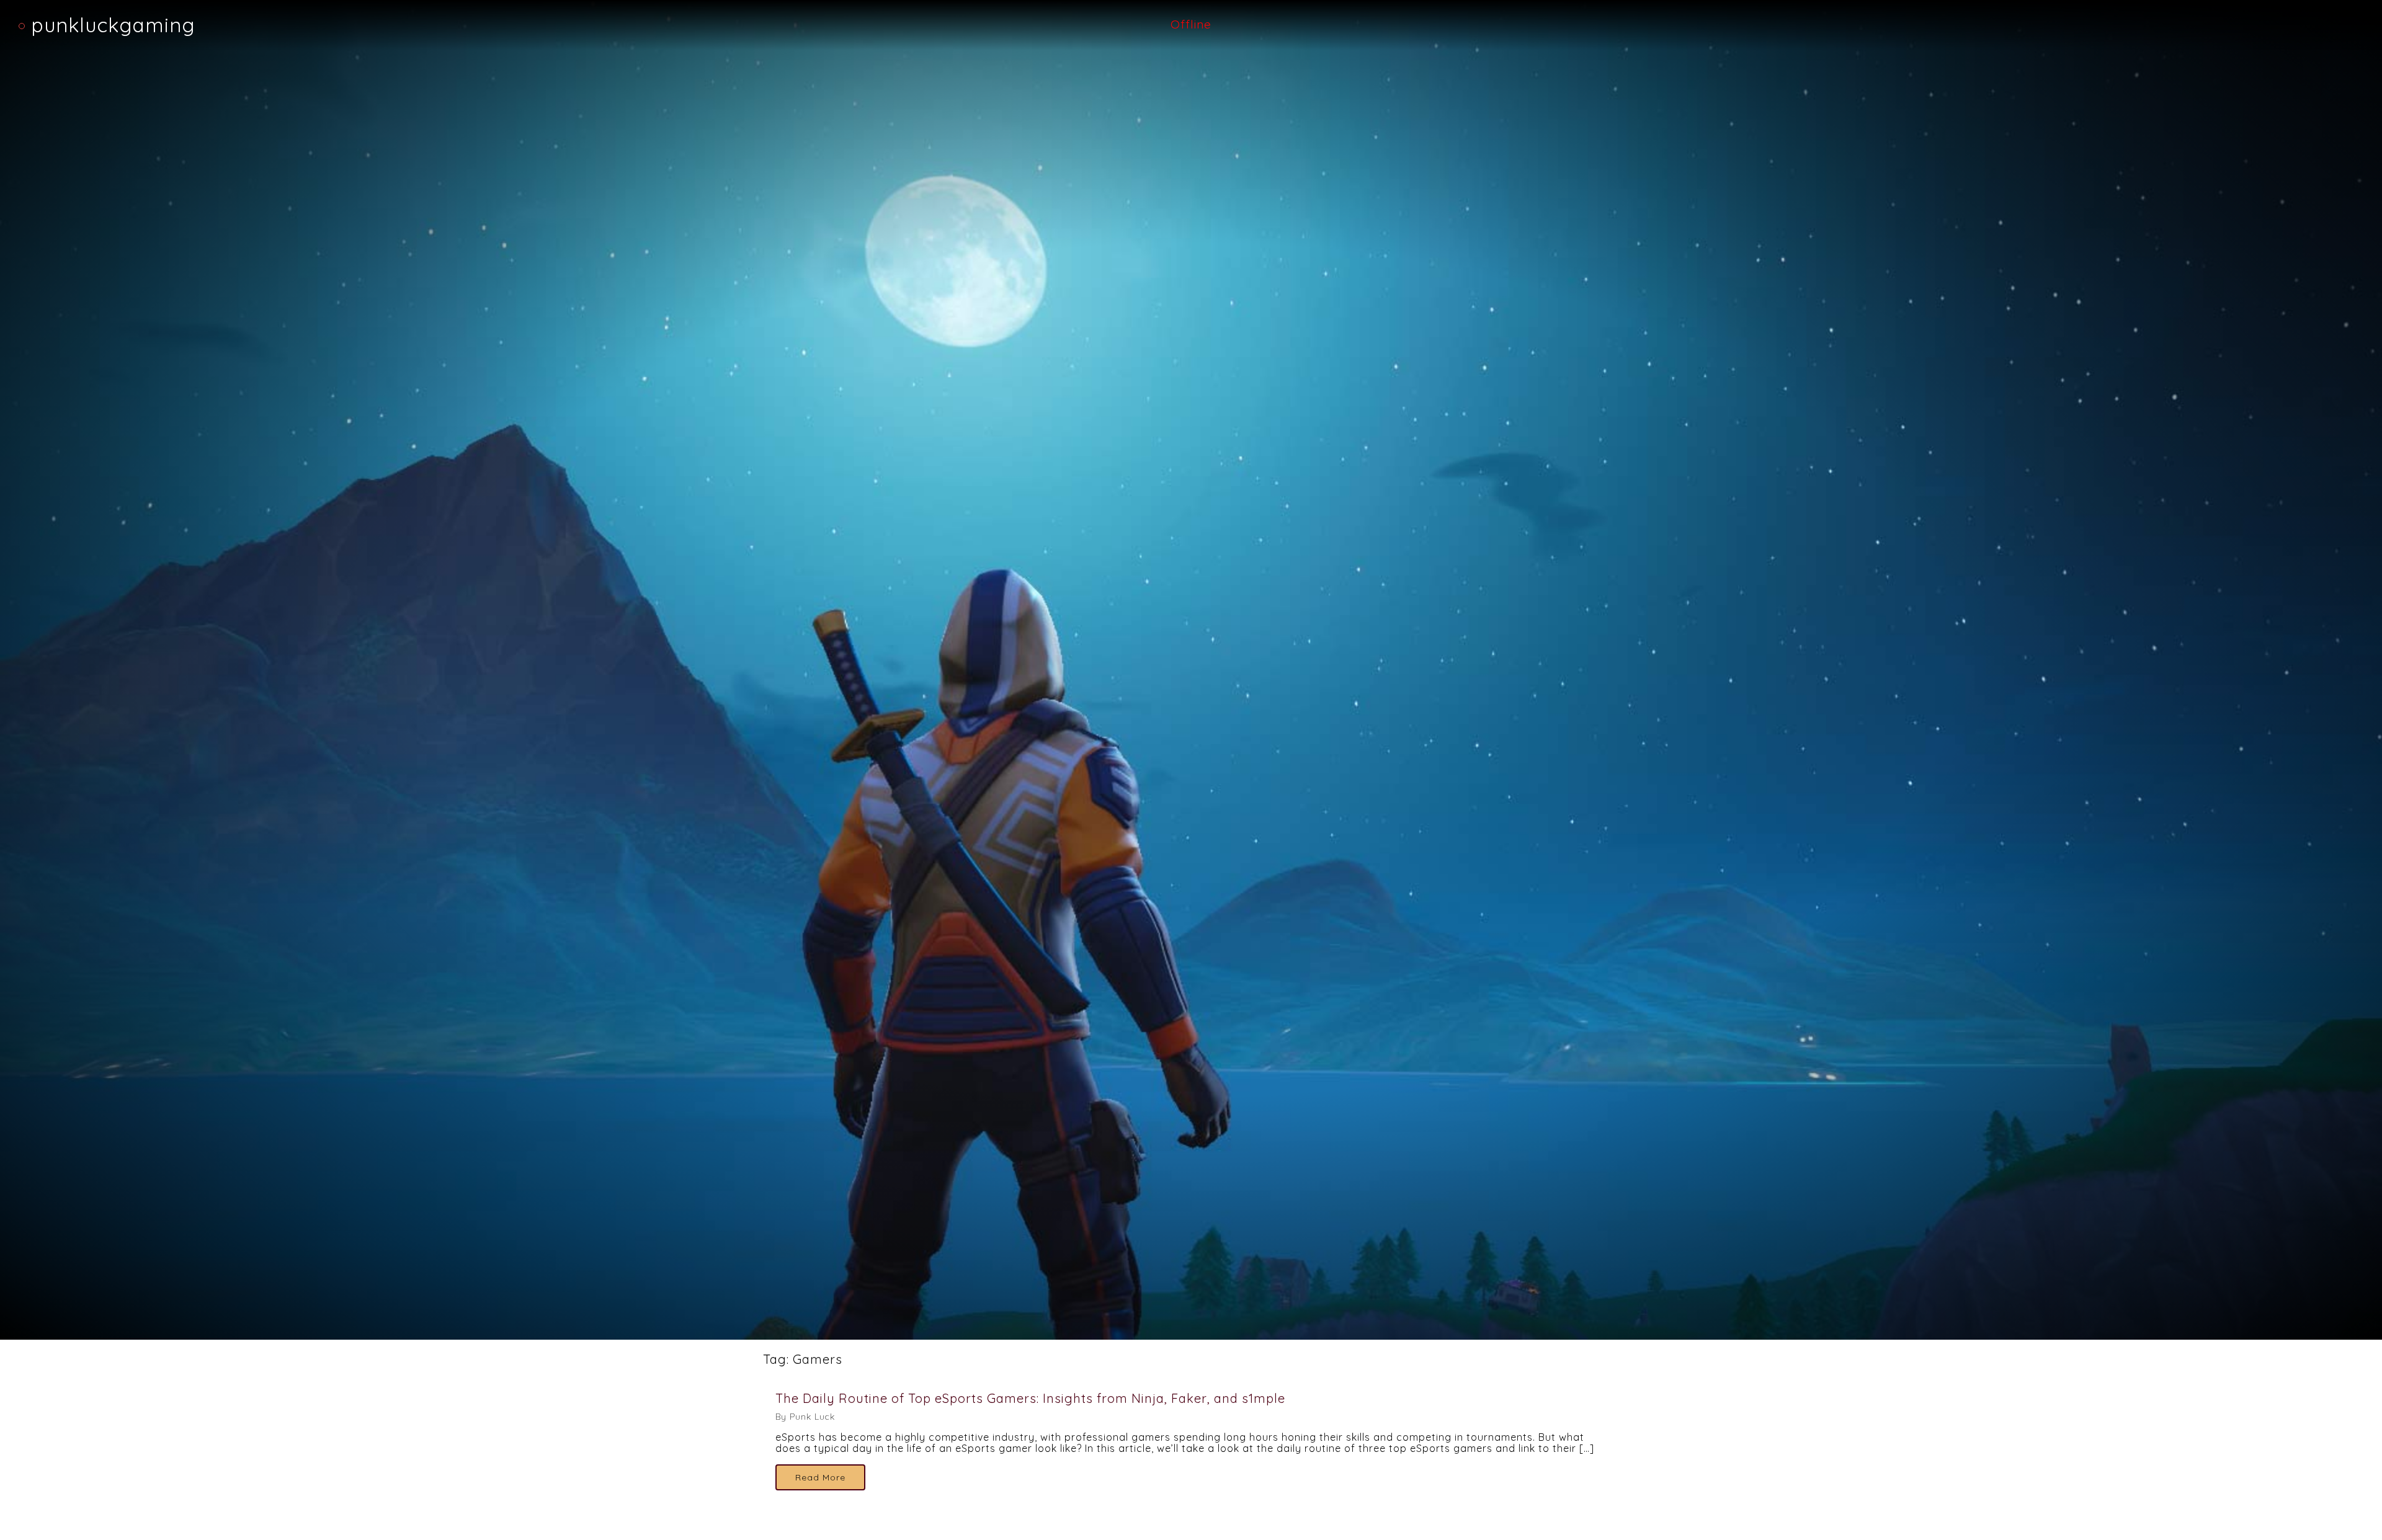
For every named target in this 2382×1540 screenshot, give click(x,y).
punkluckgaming (113, 25)
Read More (820, 1477)
